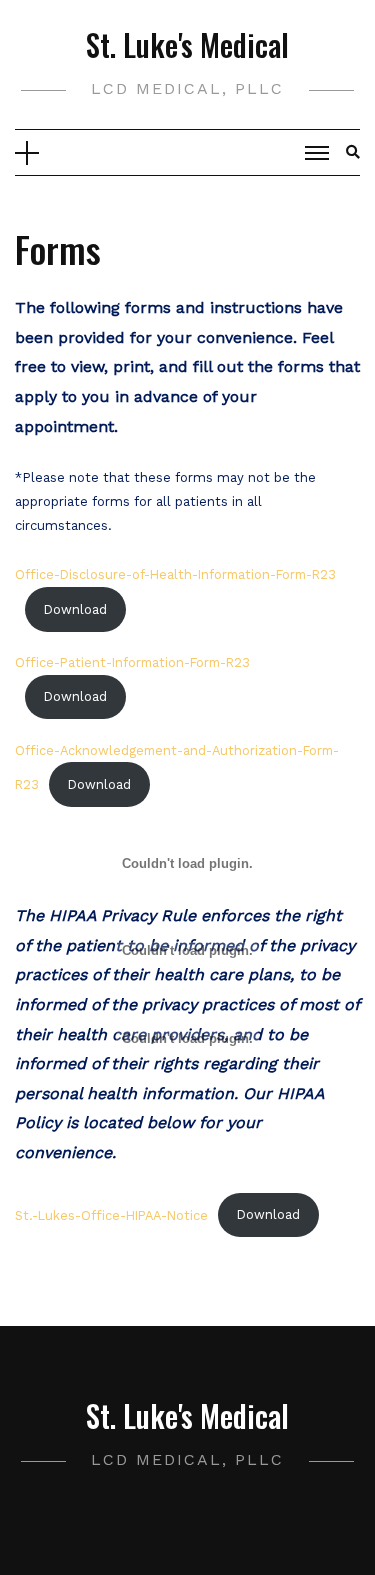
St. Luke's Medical (187, 44)
